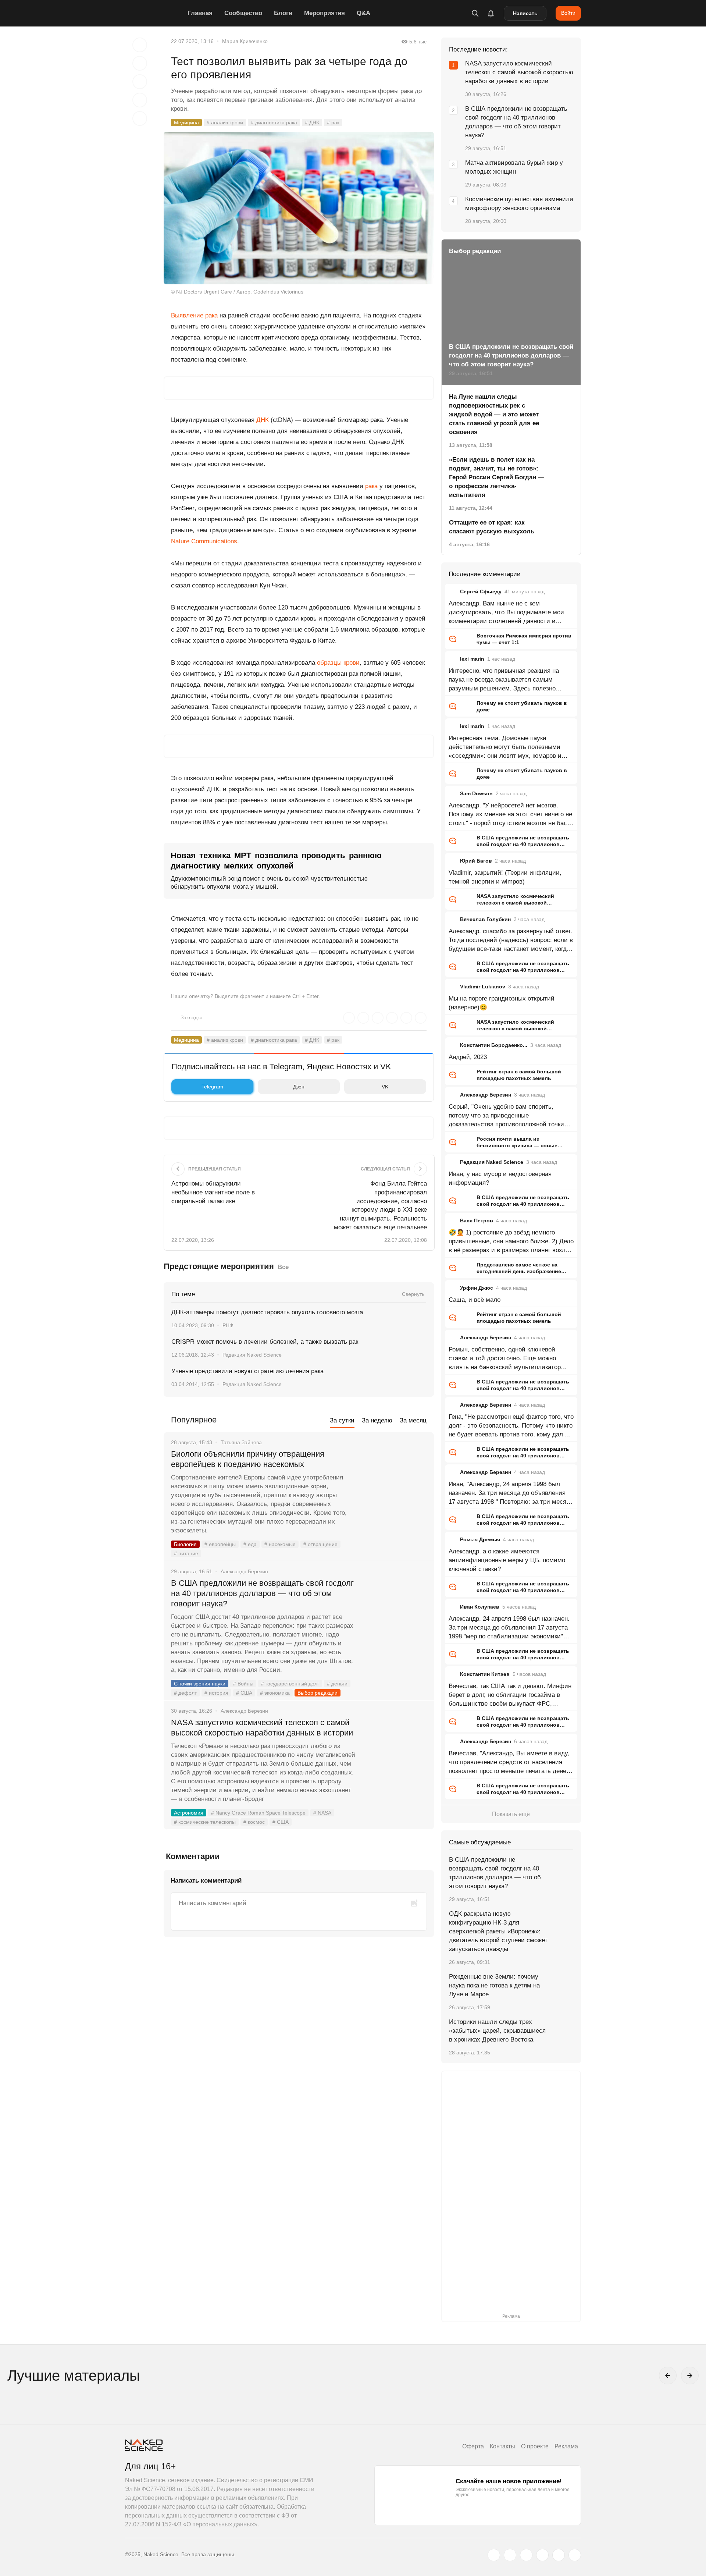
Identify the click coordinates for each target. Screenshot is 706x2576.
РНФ (228, 1325)
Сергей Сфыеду (481, 591)
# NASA (322, 1813)
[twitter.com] (494, 2555)
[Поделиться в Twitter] (140, 82)
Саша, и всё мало (475, 1300)
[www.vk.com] (510, 2555)
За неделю (377, 1420)
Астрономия (189, 1813)
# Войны (243, 1684)
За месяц (413, 1420)
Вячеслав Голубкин (485, 919)
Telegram (212, 1087)
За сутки (342, 1420)
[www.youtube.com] (526, 2555)
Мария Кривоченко (245, 41)
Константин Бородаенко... (494, 1045)
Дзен (299, 1087)
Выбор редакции (318, 1693)
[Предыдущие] (668, 2376)
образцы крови (338, 663)
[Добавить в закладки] (140, 45)
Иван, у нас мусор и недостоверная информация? (500, 1178)
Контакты (502, 2446)
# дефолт (185, 1693)
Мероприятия (325, 13)
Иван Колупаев (480, 1607)
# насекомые (280, 1544)
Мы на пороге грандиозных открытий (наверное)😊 (502, 1003)
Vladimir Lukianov (483, 987)
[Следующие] (690, 2376)
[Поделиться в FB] (140, 63)
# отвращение (320, 1544)
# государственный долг (290, 1684)
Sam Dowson (476, 793)
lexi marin (472, 659)
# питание (186, 1553)
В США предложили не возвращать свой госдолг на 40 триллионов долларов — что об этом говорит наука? (262, 1593)
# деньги (337, 1684)
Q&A (363, 13)
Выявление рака (194, 315)
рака (371, 486)
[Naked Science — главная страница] (154, 13)
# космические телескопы (205, 1822)
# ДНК (312, 122)
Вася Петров (477, 1221)
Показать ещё (511, 1814)
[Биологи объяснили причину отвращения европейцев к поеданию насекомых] (395, 1482)
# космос (254, 1822)
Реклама (566, 2446)
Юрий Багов (476, 861)
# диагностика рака (274, 122)
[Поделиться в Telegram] (140, 100)
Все (283, 1267)
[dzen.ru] (542, 2555)
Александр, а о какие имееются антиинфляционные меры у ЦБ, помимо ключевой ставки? (507, 1560)
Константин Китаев (485, 1674)
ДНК (263, 420)
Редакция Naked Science (252, 1355)
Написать (525, 13)
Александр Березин (486, 1095)
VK (385, 1087)
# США (244, 1693)
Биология (185, 1544)
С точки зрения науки (200, 1684)
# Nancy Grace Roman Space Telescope (258, 1813)
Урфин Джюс (477, 1288)
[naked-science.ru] (575, 2555)
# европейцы (220, 1544)
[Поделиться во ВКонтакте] (140, 118)
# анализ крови (225, 122)
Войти (568, 13)
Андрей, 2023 (468, 1057)
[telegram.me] (559, 2555)
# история (216, 1693)
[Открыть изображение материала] (299, 208)
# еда (250, 1544)
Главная (200, 13)
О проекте (535, 2446)
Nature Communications (204, 541)
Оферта (473, 2446)
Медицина (186, 122)
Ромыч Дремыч (480, 1539)
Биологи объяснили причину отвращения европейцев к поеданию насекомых (248, 1459)
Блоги (283, 13)
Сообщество (243, 13)
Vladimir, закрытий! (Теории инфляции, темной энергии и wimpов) (505, 877)
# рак (333, 122)
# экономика (275, 1693)
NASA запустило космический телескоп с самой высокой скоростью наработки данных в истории (262, 1728)
